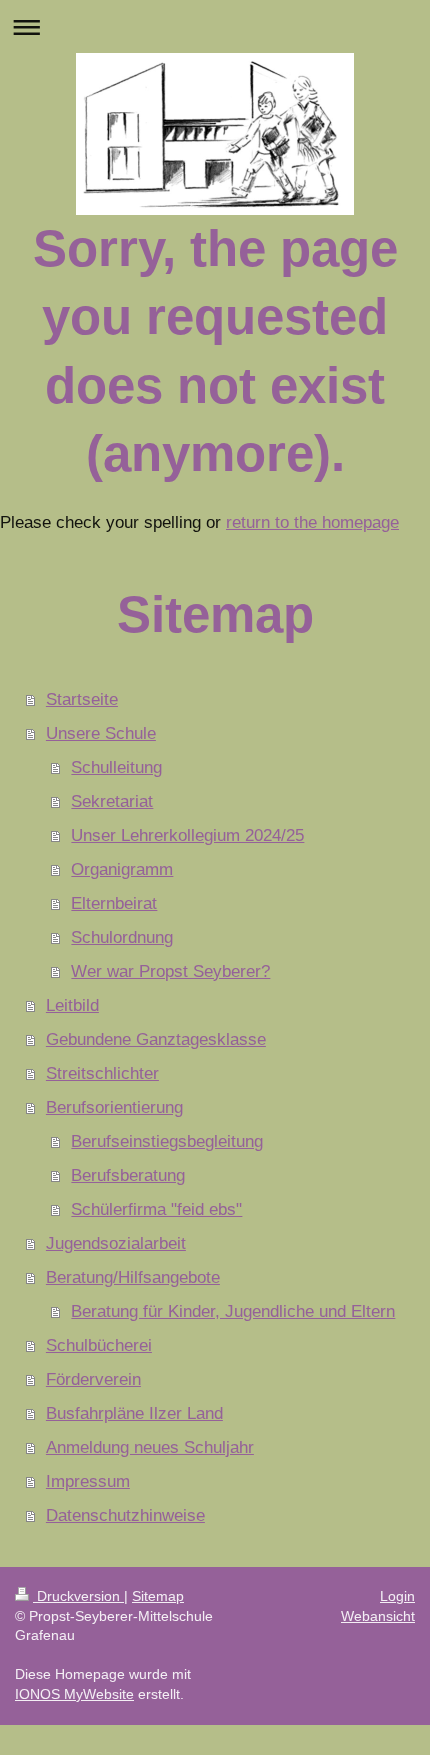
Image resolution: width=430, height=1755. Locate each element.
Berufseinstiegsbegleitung (167, 1141)
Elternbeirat (114, 903)
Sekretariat (112, 801)
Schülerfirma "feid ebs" (156, 1209)
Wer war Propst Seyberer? (170, 971)
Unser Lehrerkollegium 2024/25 (187, 835)
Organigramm (122, 869)
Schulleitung (116, 767)
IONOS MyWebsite (74, 1694)
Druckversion (78, 1596)
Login (397, 1596)
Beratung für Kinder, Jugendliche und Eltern (233, 1311)
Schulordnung (122, 937)
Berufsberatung (128, 1175)
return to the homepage (312, 522)
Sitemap (158, 1596)
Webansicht (378, 1616)
